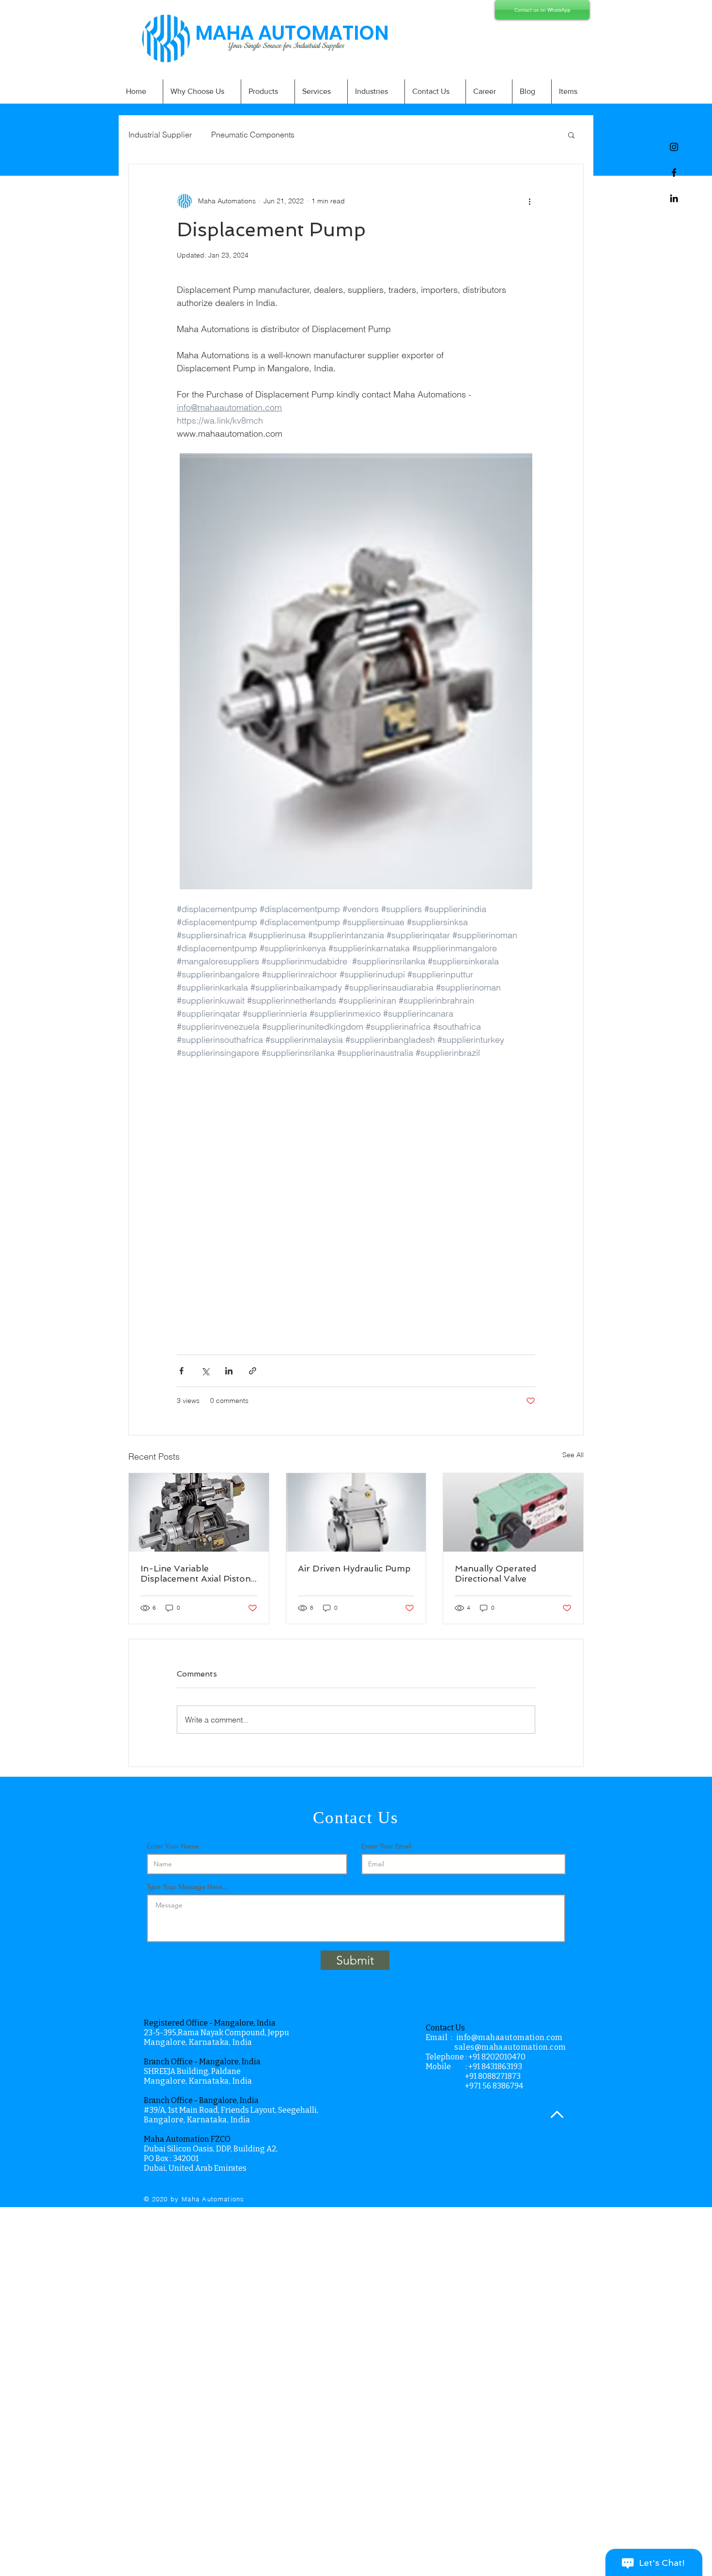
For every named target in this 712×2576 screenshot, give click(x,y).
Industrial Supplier (160, 135)
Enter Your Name (173, 1846)
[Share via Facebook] (181, 1371)
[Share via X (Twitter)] (205, 1371)
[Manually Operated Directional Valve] (513, 1512)
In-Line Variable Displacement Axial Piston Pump (196, 1573)
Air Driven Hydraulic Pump (354, 1568)
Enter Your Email (386, 1846)
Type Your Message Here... (187, 1887)
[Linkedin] (674, 198)
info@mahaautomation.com (510, 2037)
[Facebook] (674, 173)
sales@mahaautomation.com (510, 2047)
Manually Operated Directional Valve (495, 1573)
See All (573, 1455)
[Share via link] (253, 1371)
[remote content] (356, 1201)
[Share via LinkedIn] (229, 1371)
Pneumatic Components (253, 135)
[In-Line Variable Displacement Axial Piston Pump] (199, 1512)
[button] (571, 135)
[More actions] (529, 201)
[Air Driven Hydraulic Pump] (356, 1512)
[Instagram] (674, 147)
